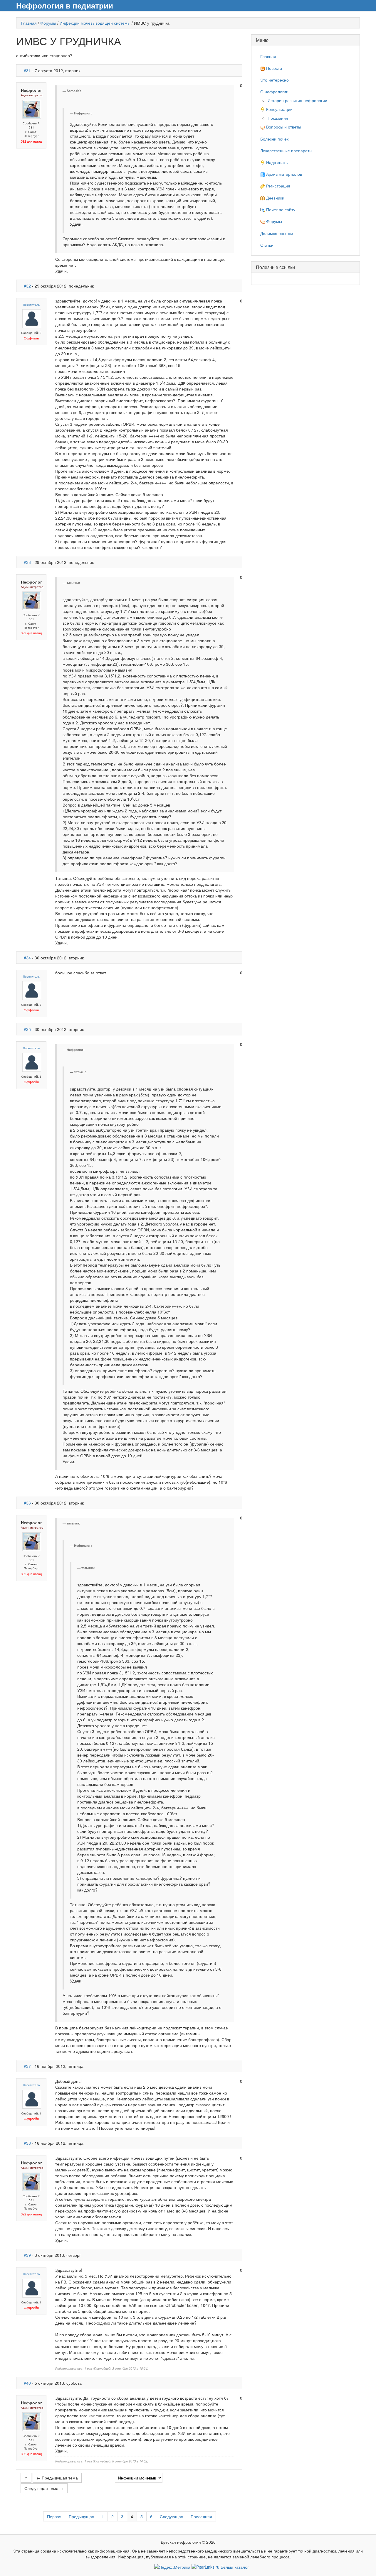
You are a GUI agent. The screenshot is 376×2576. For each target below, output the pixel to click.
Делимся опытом (277, 233)
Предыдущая (82, 2516)
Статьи (267, 245)
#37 (27, 2066)
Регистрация (278, 186)
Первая (54, 2516)
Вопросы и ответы (283, 127)
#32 (27, 286)
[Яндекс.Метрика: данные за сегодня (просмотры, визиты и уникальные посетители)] (172, 2567)
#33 (27, 562)
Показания (278, 118)
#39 (27, 2255)
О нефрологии (274, 92)
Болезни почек (274, 139)
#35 (27, 1029)
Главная (29, 23)
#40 (27, 2383)
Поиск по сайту (280, 209)
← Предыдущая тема (57, 2478)
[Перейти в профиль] (32, 109)
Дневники (275, 198)
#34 (27, 958)
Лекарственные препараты (286, 151)
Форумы (48, 23)
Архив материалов (283, 174)
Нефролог (31, 90)
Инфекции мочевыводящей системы (95, 23)
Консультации (279, 109)
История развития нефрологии (297, 100)
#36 (27, 1503)
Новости (273, 68)
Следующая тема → (44, 2488)
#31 (27, 70)
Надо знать (276, 162)
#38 (27, 2143)
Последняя (201, 2516)
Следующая (172, 2516)
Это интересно (275, 80)
